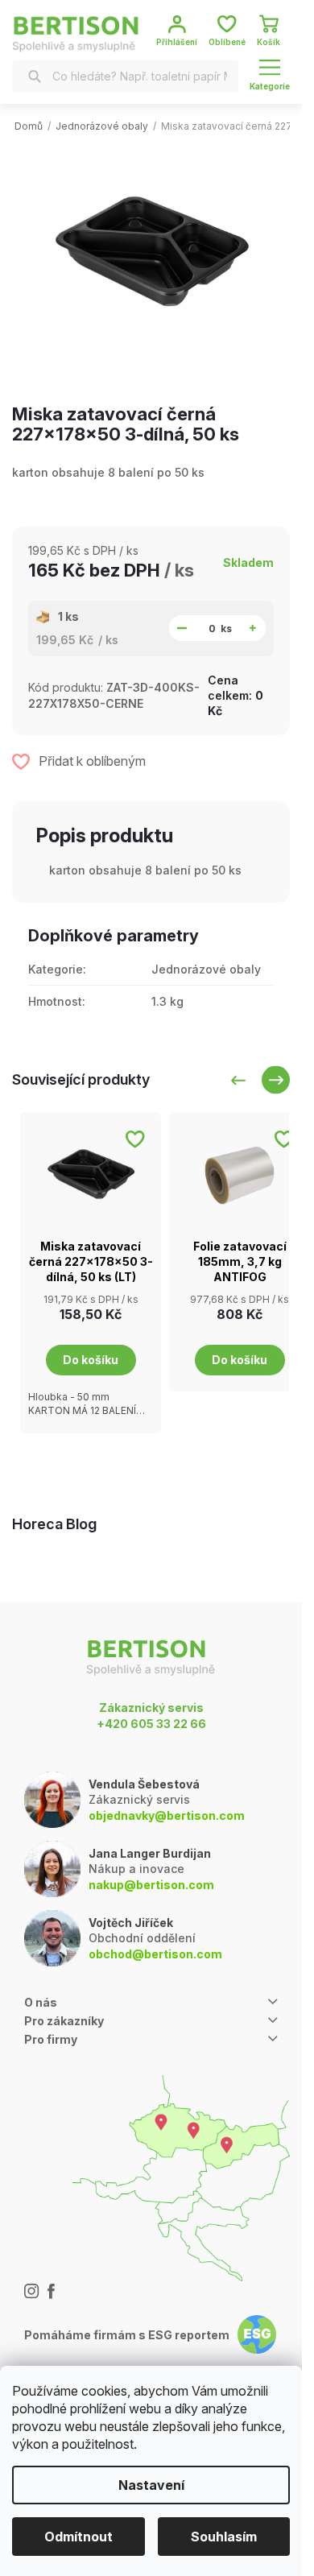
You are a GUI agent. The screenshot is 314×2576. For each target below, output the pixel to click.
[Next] (276, 1080)
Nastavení (151, 2485)
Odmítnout (78, 2537)
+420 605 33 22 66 (151, 1724)
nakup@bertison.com (151, 1885)
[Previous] (238, 1080)
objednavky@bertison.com (167, 1815)
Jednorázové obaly (206, 969)
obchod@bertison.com (155, 1954)
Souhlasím (224, 2537)
